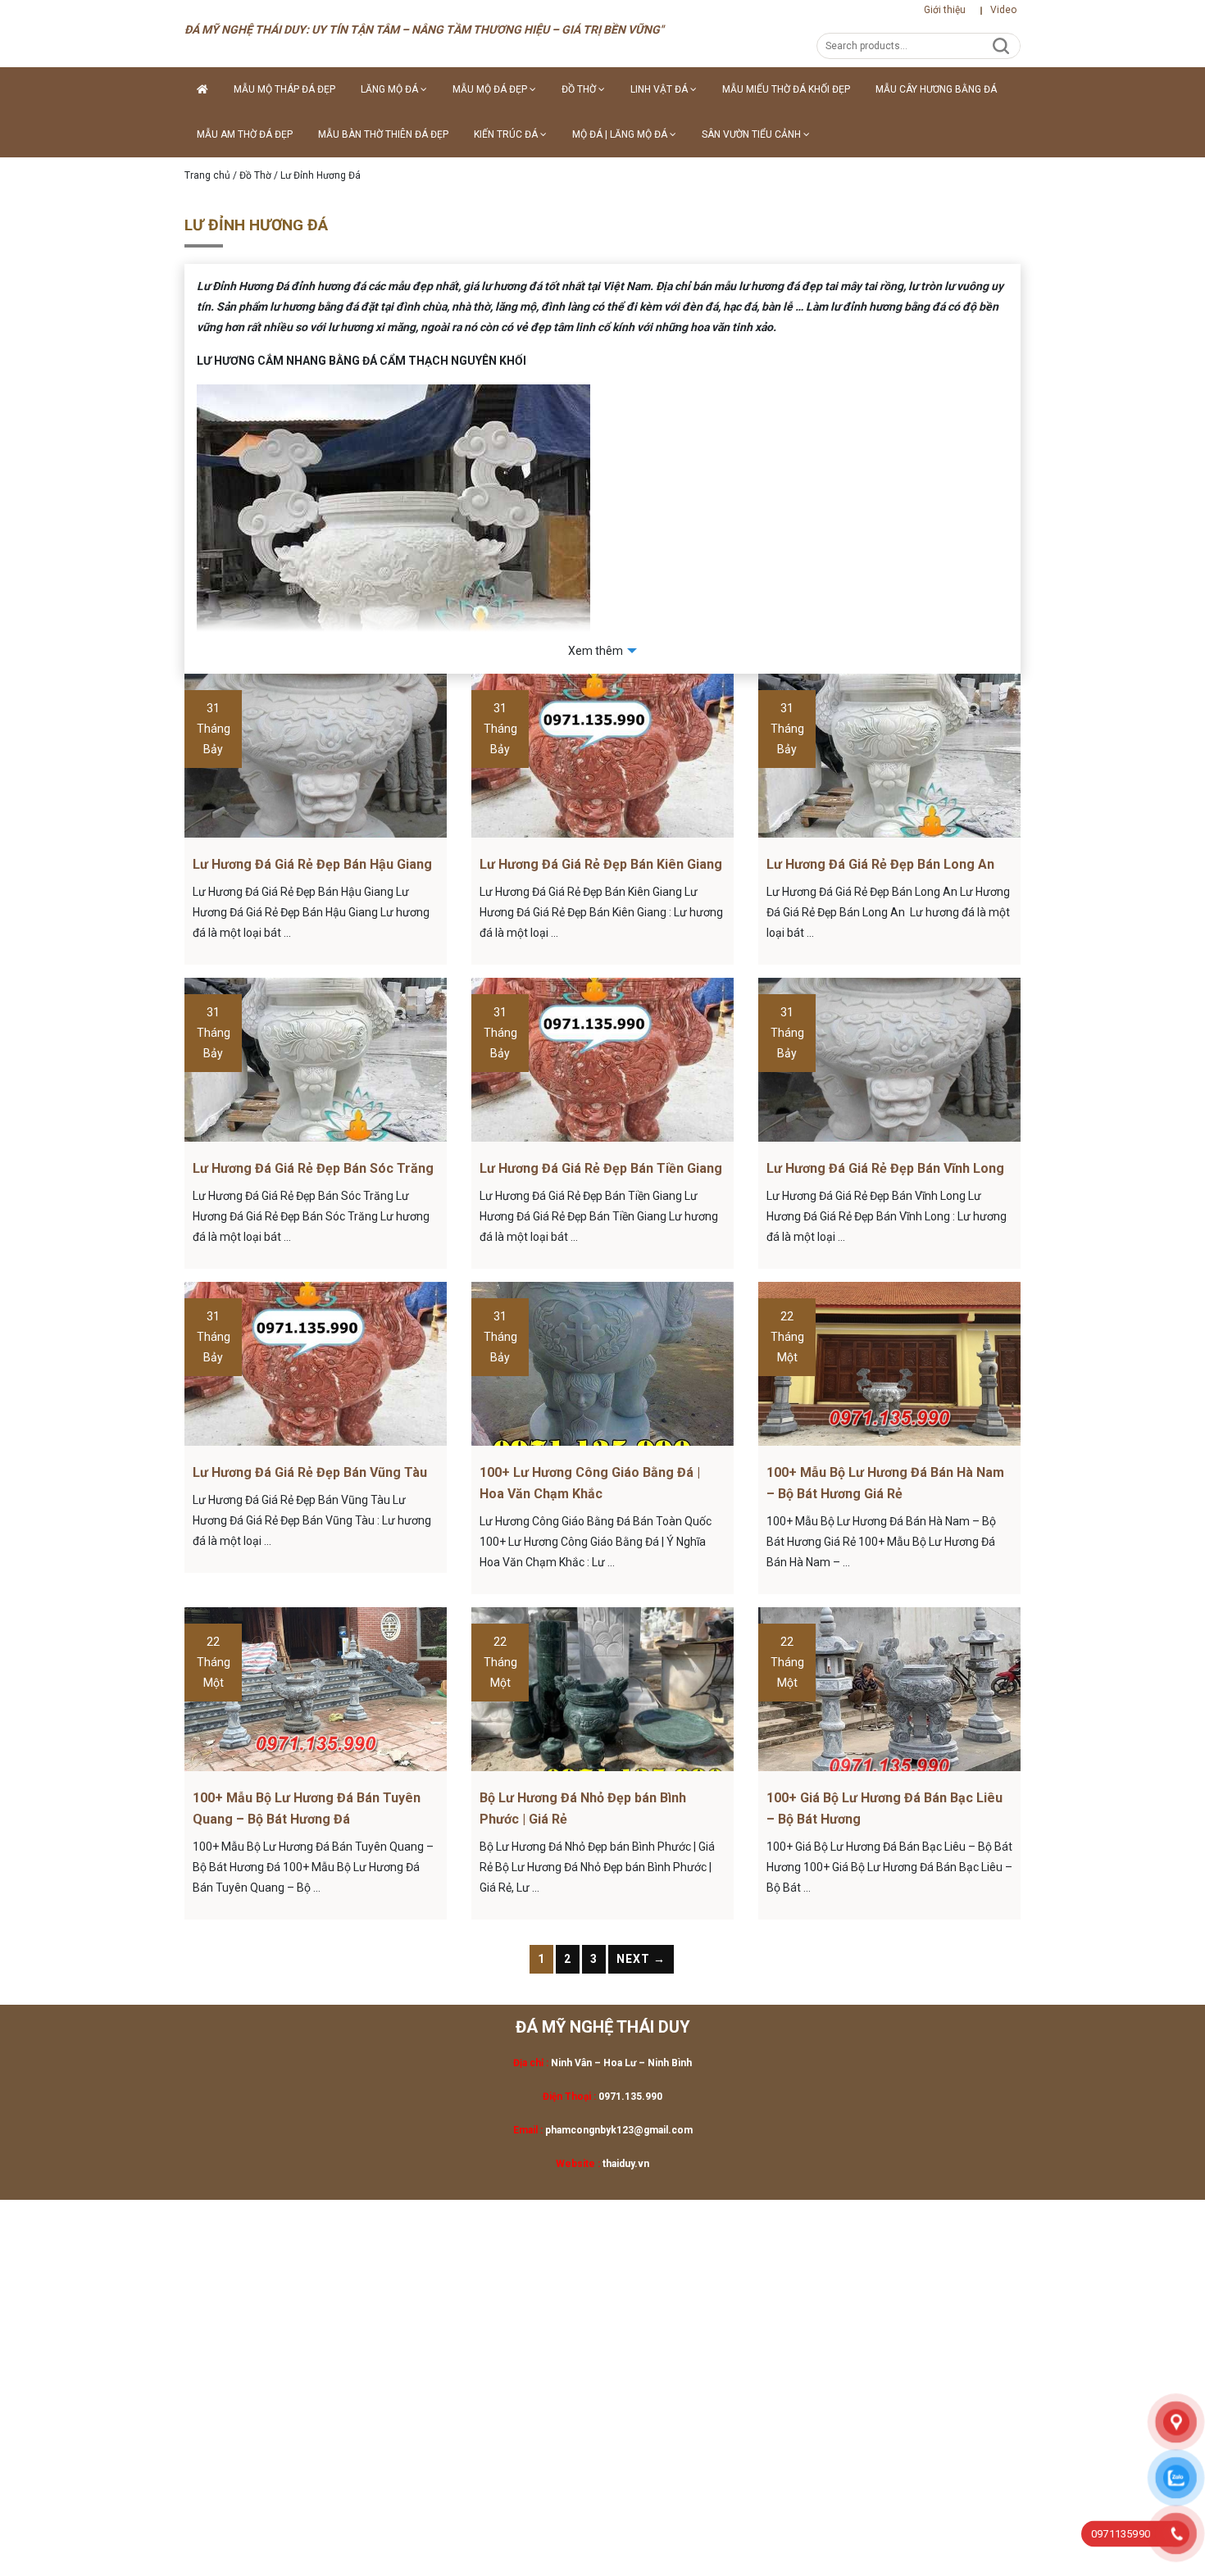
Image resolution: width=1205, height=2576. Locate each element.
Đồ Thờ (580, 89)
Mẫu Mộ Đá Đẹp (491, 89)
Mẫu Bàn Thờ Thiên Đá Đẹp (383, 134)
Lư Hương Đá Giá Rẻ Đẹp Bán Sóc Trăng (313, 1168)
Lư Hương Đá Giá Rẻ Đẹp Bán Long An (880, 864)
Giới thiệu (945, 10)
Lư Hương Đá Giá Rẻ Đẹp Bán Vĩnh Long (885, 1168)
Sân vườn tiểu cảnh (753, 134)
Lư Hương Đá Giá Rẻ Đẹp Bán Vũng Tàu (310, 1472)
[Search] (1000, 45)
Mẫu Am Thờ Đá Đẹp (245, 134)
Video (1003, 10)
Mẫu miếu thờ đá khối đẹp (786, 89)
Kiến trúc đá (507, 134)
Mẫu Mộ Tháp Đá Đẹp (284, 89)
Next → (641, 1959)
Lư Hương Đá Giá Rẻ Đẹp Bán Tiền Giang (601, 1168)
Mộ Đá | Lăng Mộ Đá (621, 134)
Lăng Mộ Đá (391, 89)
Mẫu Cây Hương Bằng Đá (936, 89)
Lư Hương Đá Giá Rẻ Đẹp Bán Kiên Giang (601, 864)
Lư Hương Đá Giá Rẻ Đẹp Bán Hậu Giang (312, 864)
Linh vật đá (660, 89)
